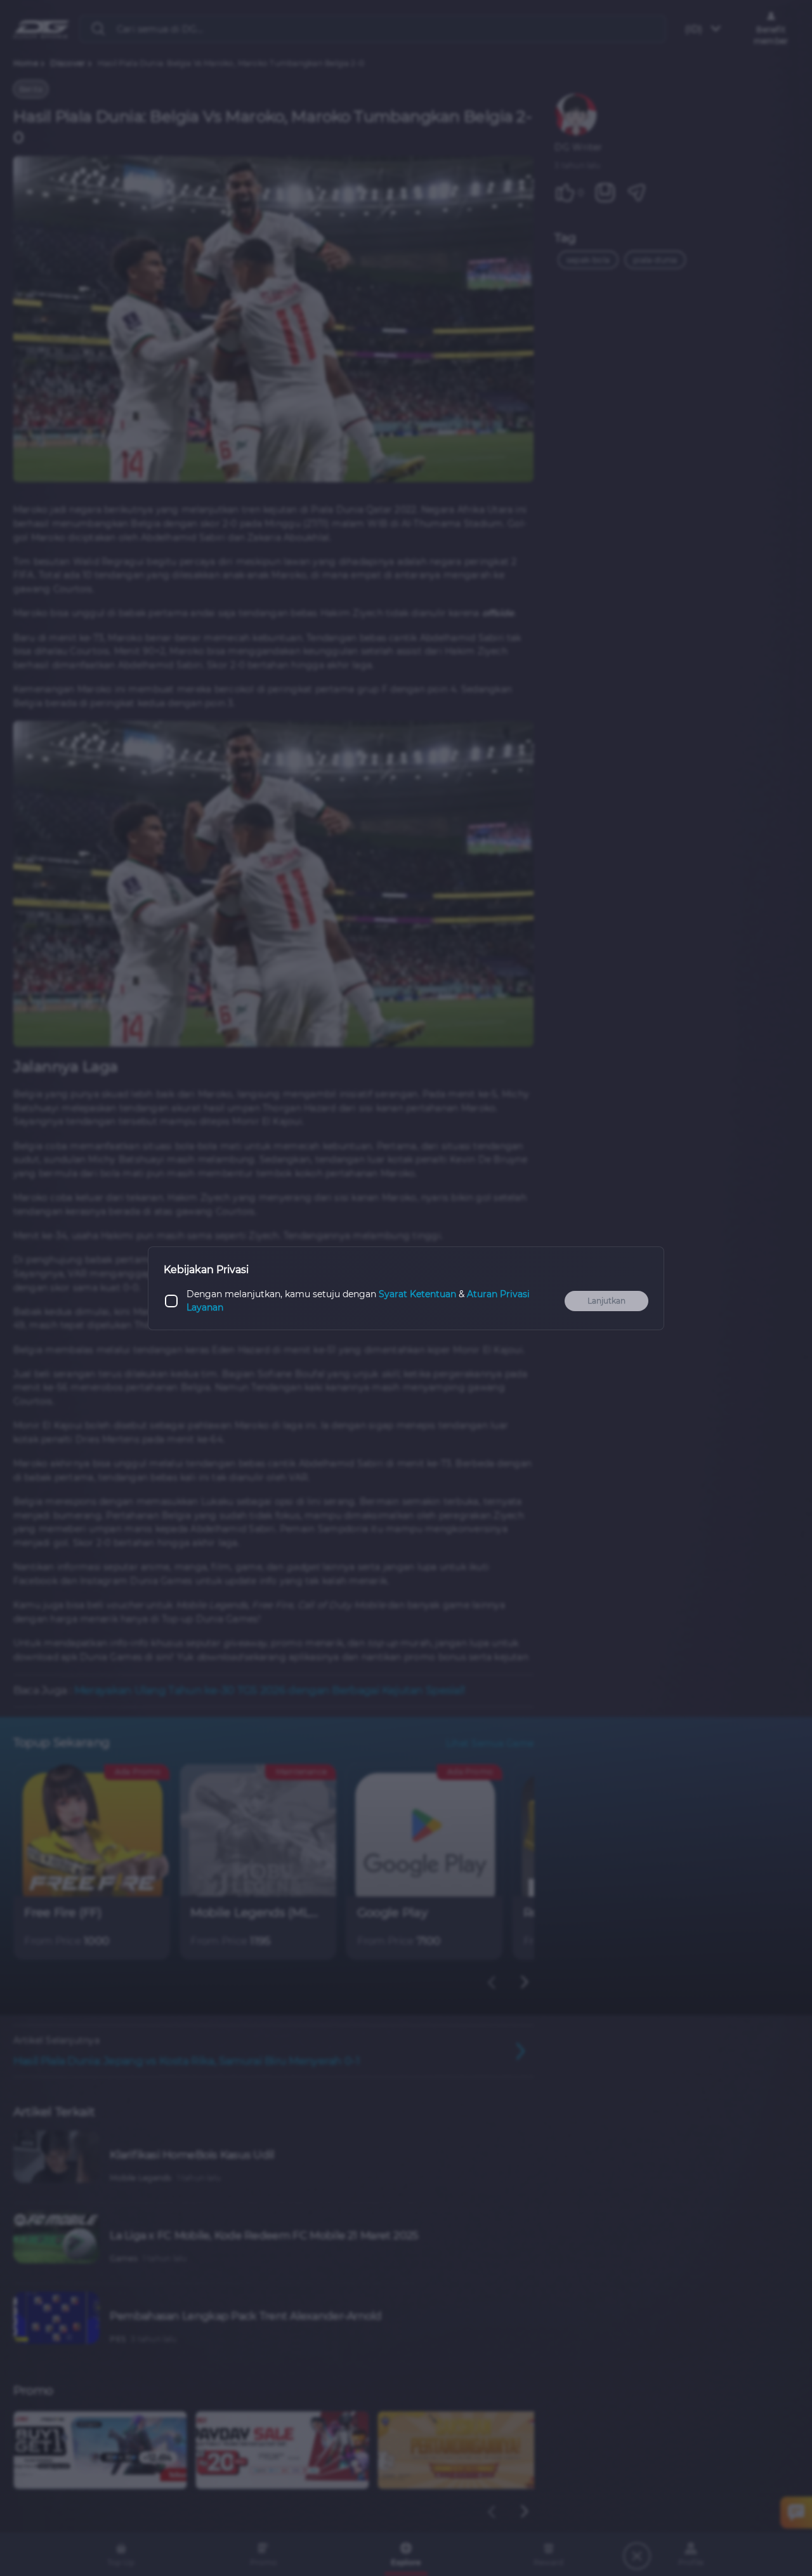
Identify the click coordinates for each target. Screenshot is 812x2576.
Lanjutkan (606, 1301)
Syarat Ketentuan (417, 1294)
